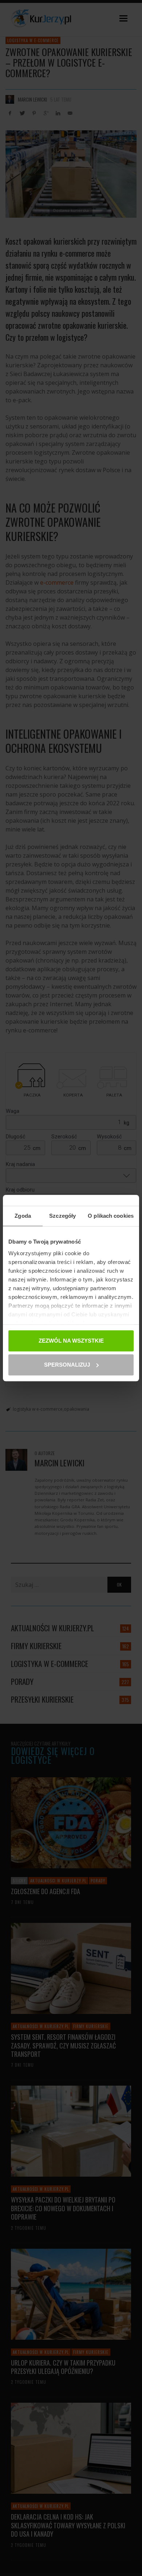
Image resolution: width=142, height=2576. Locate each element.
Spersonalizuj (67, 1365)
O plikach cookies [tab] (111, 1216)
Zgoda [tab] (23, 1216)
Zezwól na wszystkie (71, 1341)
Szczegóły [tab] (62, 1216)
